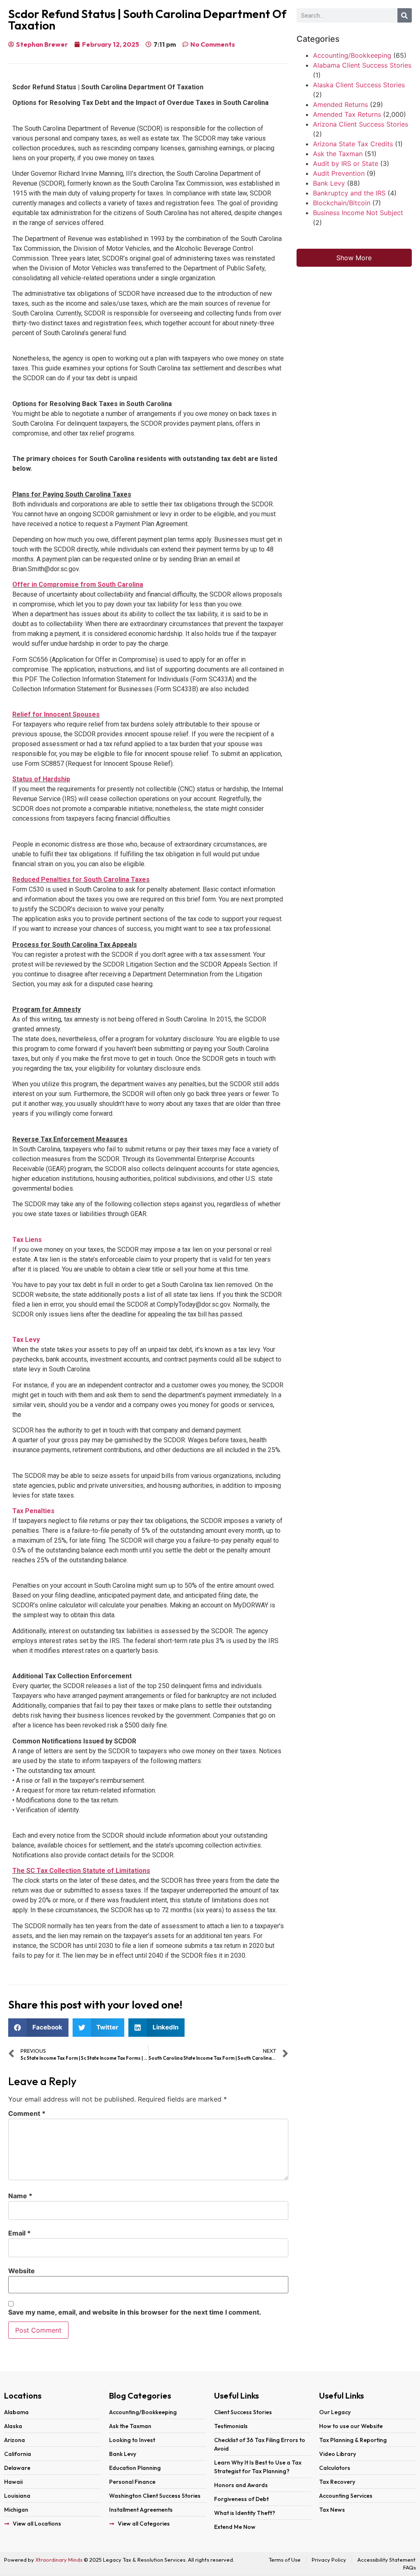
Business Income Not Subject (358, 213)
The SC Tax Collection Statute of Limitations (81, 1871)
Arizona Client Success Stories (361, 124)
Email (19, 2233)
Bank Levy (329, 183)
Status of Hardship (41, 779)
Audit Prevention (339, 173)
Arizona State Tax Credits (353, 144)
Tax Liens (27, 1240)
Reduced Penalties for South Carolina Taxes (81, 879)
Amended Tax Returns (347, 114)
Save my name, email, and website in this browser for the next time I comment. (135, 2312)
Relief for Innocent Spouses (56, 714)
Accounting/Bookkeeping (352, 55)
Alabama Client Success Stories (362, 65)
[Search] (405, 15)
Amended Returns (340, 104)
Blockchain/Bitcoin (342, 203)
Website (22, 2271)
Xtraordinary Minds (59, 2560)
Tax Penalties (33, 1511)
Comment (27, 2113)
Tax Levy (26, 1340)
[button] (38, 2028)
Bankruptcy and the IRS (349, 193)
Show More (354, 258)
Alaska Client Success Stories (359, 85)
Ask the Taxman (338, 154)
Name (20, 2196)
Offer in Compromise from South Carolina (78, 584)
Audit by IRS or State (346, 163)
